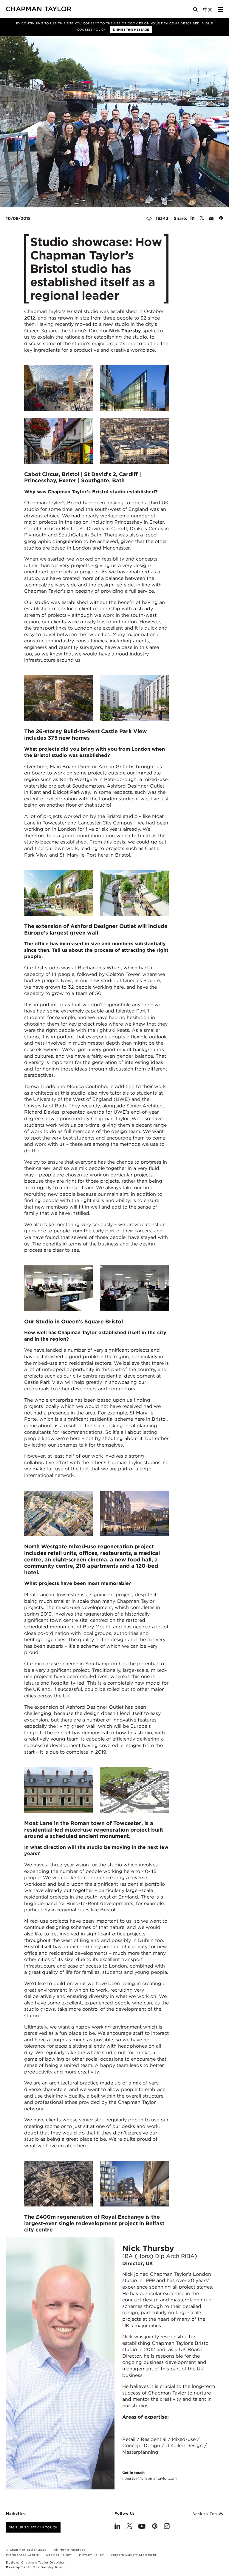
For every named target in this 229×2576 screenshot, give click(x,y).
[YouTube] (142, 2527)
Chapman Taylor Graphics (43, 2562)
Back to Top (205, 2514)
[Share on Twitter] (202, 218)
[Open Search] (196, 11)
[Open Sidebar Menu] (221, 10)
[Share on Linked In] (192, 218)
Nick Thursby (125, 331)
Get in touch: (149, 2475)
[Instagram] (167, 2527)
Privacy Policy (91, 2555)
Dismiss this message (131, 29)
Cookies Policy (91, 29)
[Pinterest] (155, 2527)
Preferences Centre (22, 2555)
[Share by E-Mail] (211, 218)
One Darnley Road (48, 2567)
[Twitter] (129, 2527)
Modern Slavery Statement (134, 2555)
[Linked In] (117, 2527)
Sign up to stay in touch (33, 2527)
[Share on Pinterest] (221, 218)
